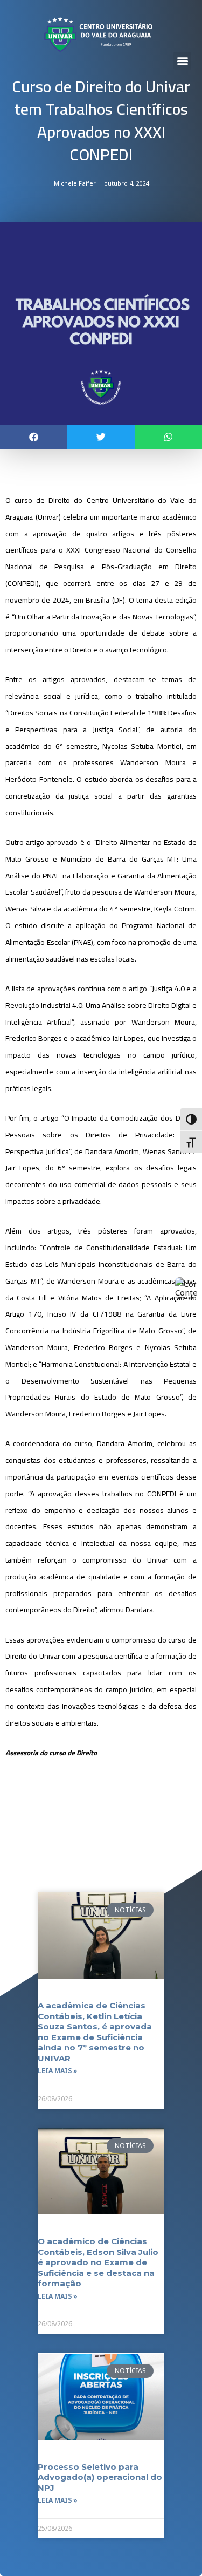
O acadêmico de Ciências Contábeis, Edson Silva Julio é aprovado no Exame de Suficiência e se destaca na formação (98, 2262)
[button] (182, 61)
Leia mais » (58, 2071)
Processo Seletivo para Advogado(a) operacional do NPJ (100, 2477)
